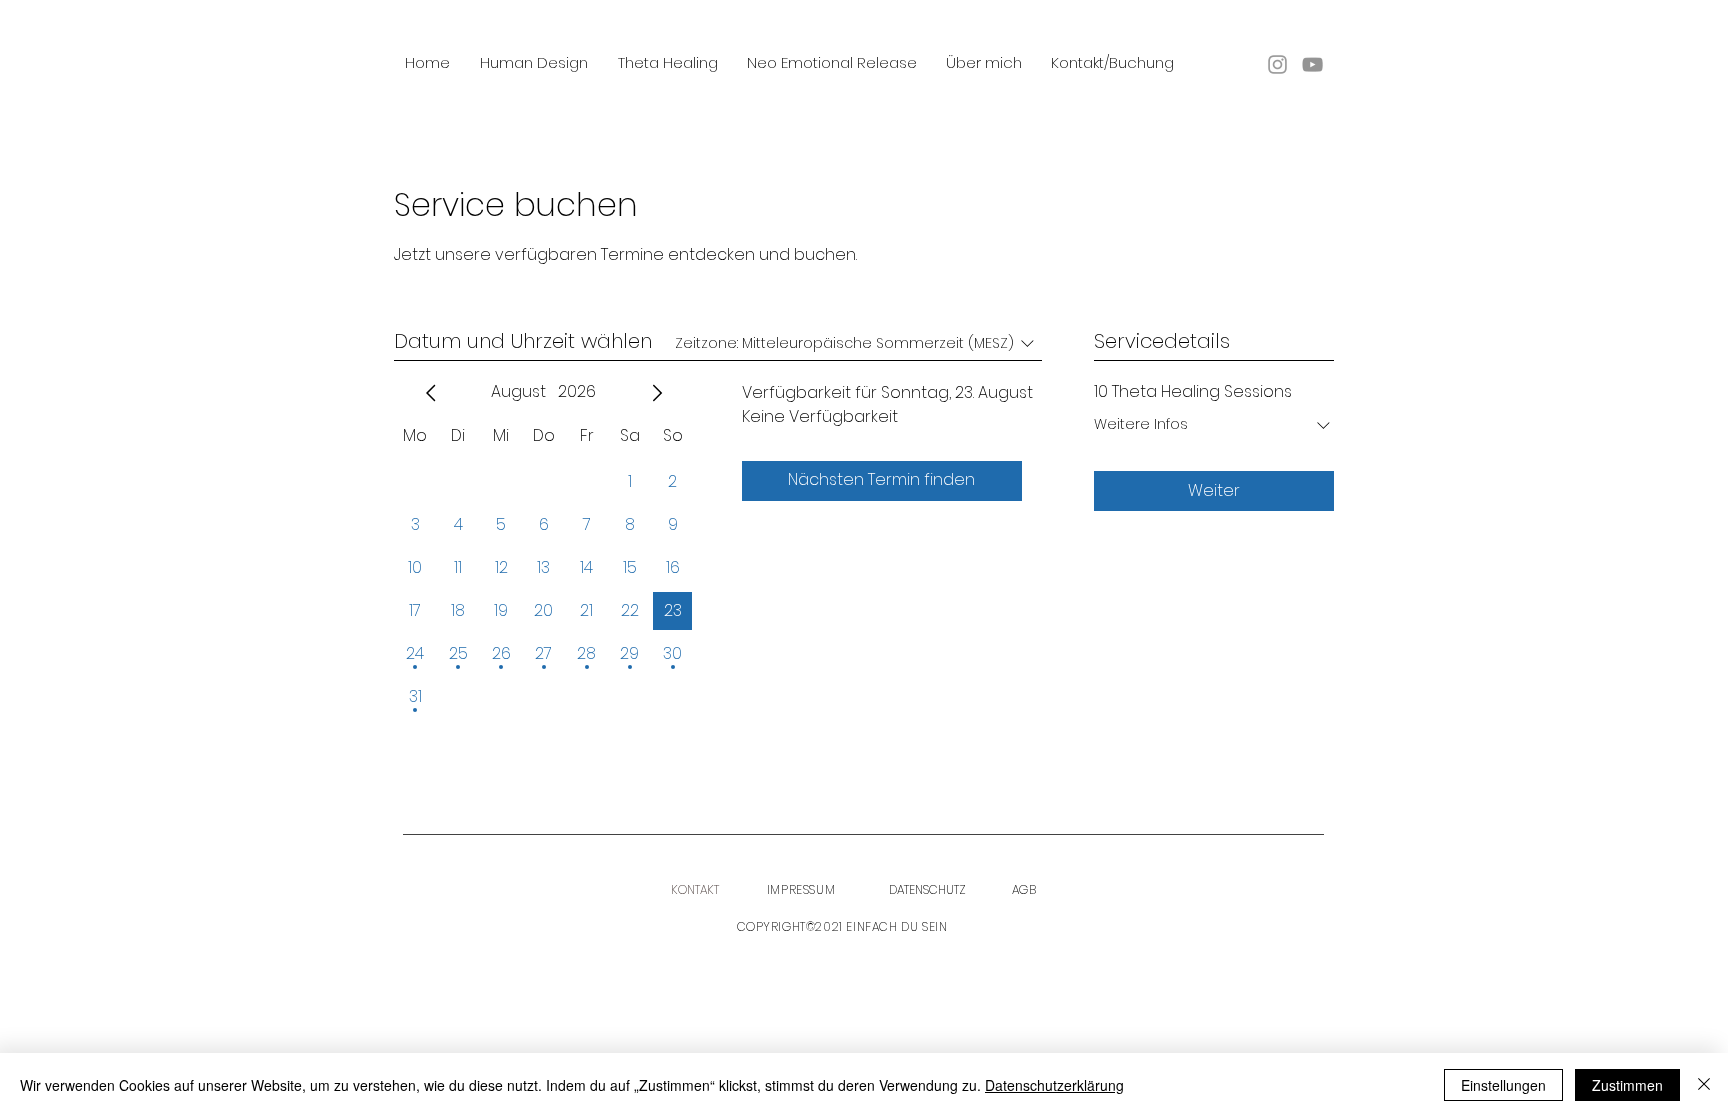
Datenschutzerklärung (1054, 1085)
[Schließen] (1704, 1085)
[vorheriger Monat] (431, 393)
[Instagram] (1277, 64)
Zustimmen (1627, 1085)
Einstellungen (1503, 1085)
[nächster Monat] (657, 393)
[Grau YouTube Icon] (1312, 64)
